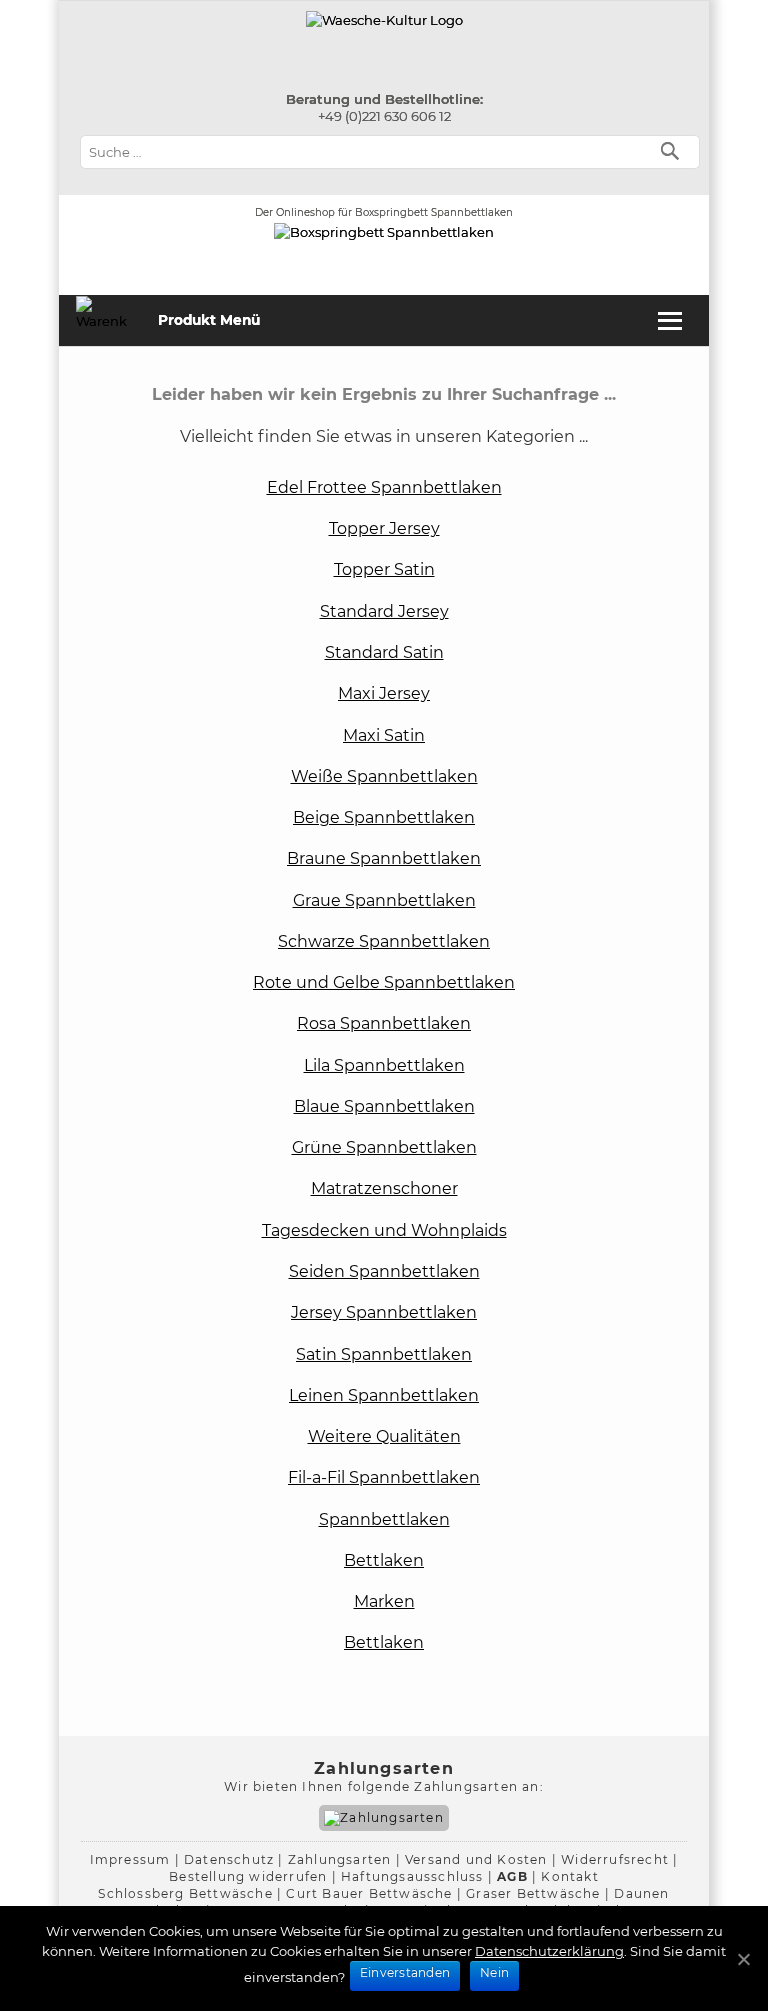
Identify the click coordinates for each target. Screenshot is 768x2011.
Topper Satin (384, 569)
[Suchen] (674, 149)
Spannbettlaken (384, 1519)
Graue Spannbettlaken (384, 900)
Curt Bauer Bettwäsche (369, 1893)
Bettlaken (384, 1560)
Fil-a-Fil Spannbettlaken (384, 1477)
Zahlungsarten (340, 1859)
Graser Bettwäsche (533, 1893)
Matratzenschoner (384, 1188)
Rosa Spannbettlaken (384, 1023)
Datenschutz (229, 1859)
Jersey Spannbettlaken (384, 1312)
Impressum (130, 1859)
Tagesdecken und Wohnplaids (384, 1230)
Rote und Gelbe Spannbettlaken (384, 982)
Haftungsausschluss (412, 1876)
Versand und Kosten (476, 1859)
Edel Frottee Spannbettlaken (384, 487)
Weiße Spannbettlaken (384, 776)
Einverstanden (405, 1972)
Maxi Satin (384, 735)
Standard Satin (384, 652)
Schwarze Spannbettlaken (384, 941)
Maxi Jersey (384, 693)
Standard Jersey (384, 611)
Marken (384, 1601)
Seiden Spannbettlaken (384, 1271)
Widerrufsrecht (615, 1859)
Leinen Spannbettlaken (384, 1395)
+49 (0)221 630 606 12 (384, 116)
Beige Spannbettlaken (384, 817)
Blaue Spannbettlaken (384, 1106)
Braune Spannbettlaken (384, 858)
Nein (494, 1972)
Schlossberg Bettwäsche (185, 1893)
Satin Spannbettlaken (384, 1354)
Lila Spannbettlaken (384, 1065)
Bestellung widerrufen (248, 1876)
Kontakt (569, 1876)
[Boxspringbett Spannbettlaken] (384, 20)
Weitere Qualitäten (384, 1436)
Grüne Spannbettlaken (384, 1147)
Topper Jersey (384, 528)
